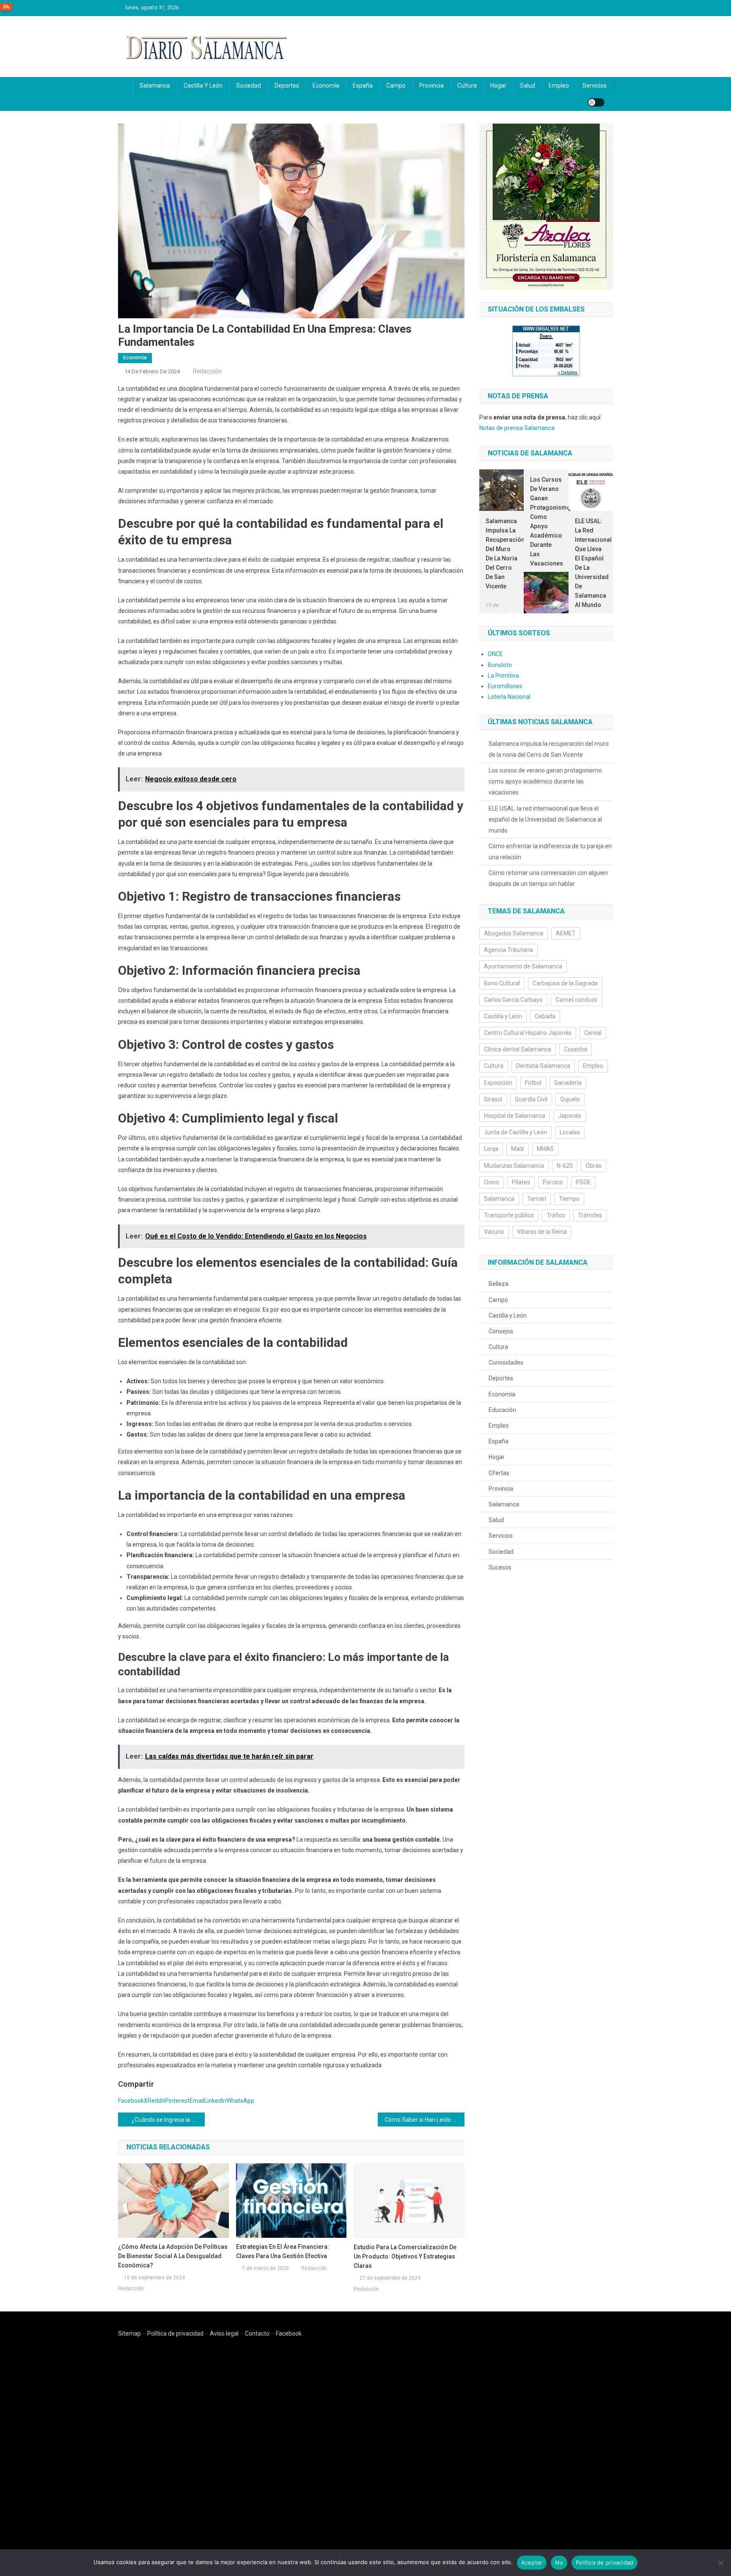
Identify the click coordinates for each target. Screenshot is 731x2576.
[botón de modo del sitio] (596, 102)
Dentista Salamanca (543, 1066)
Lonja (491, 1149)
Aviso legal (224, 2333)
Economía (326, 85)
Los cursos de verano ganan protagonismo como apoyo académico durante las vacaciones (546, 521)
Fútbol (533, 1083)
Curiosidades (506, 1362)
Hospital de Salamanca (515, 1116)
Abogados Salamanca (514, 933)
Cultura (467, 85)
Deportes (287, 85)
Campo (396, 85)
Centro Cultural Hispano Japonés (528, 1033)
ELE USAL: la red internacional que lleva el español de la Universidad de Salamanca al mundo (591, 563)
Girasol (493, 1099)
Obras (594, 1166)
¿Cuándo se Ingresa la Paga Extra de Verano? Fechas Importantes (168, 2120)
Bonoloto (500, 665)
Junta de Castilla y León (515, 1132)
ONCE (495, 654)
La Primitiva (503, 676)
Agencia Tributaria (508, 950)
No (559, 2562)
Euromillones (505, 686)
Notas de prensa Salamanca (517, 428)
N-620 (565, 1166)
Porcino (553, 1182)
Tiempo (569, 1199)
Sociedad (249, 85)
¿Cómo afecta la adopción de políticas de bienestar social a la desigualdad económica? (173, 2256)
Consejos (501, 1331)
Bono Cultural (502, 983)
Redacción (207, 371)
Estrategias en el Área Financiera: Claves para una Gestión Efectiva (283, 2251)
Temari (537, 1199)
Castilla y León (203, 85)
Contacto (257, 2333)
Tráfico (556, 1215)
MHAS (545, 1149)
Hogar (498, 85)
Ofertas (499, 1473)
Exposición (498, 1083)
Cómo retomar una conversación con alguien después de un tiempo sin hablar (548, 878)
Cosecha (576, 1049)
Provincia (431, 85)
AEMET (566, 933)
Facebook (289, 2333)
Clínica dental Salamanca (518, 1049)
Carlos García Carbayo (513, 1000)
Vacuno (494, 1232)
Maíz (518, 1149)
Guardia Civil (531, 1099)
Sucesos (500, 1567)
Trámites (590, 1215)
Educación (502, 1410)
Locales (570, 1132)
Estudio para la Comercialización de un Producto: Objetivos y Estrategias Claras (405, 2256)
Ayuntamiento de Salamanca (523, 966)
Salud (528, 85)
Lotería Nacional (509, 697)
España (363, 85)
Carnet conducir (577, 1000)
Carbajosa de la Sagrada (565, 983)
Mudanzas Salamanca (514, 1166)
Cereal (593, 1033)
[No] (720, 2563)
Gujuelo (570, 1099)
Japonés (570, 1116)
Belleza (499, 1284)
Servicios (595, 85)
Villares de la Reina (542, 1232)
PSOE (583, 1182)
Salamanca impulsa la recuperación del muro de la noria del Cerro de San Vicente (502, 554)
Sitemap (129, 2333)
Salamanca (155, 85)
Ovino (492, 1182)
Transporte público (509, 1215)
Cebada (545, 1016)
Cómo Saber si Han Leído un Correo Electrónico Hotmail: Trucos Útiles (425, 2120)
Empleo (559, 85)
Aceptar (532, 2562)
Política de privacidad (175, 2333)
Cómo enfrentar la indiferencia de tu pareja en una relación (550, 852)
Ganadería (568, 1083)
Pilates (521, 1182)
